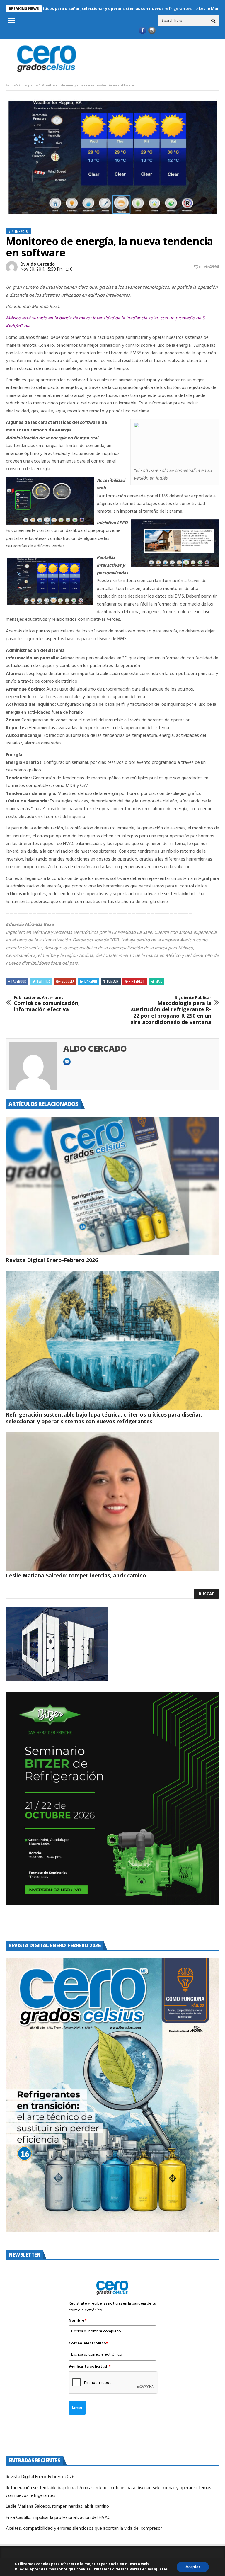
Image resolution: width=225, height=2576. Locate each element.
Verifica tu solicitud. (90, 2367)
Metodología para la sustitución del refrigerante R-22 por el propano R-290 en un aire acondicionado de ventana (171, 1010)
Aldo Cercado (41, 264)
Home (11, 86)
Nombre (78, 2321)
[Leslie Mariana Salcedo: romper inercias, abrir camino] (112, 1501)
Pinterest (137, 981)
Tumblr (112, 981)
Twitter (43, 981)
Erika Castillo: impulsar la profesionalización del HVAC (58, 2518)
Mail (159, 981)
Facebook (19, 981)
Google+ (68, 981)
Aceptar (193, 2567)
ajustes (161, 2570)
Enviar (77, 2408)
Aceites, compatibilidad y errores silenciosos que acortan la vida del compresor (85, 2529)
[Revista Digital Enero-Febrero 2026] (112, 1186)
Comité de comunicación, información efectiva (47, 1004)
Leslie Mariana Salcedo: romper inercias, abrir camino (77, 1575)
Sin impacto (28, 86)
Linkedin (91, 981)
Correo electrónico (88, 2344)
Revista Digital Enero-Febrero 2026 (52, 1260)
